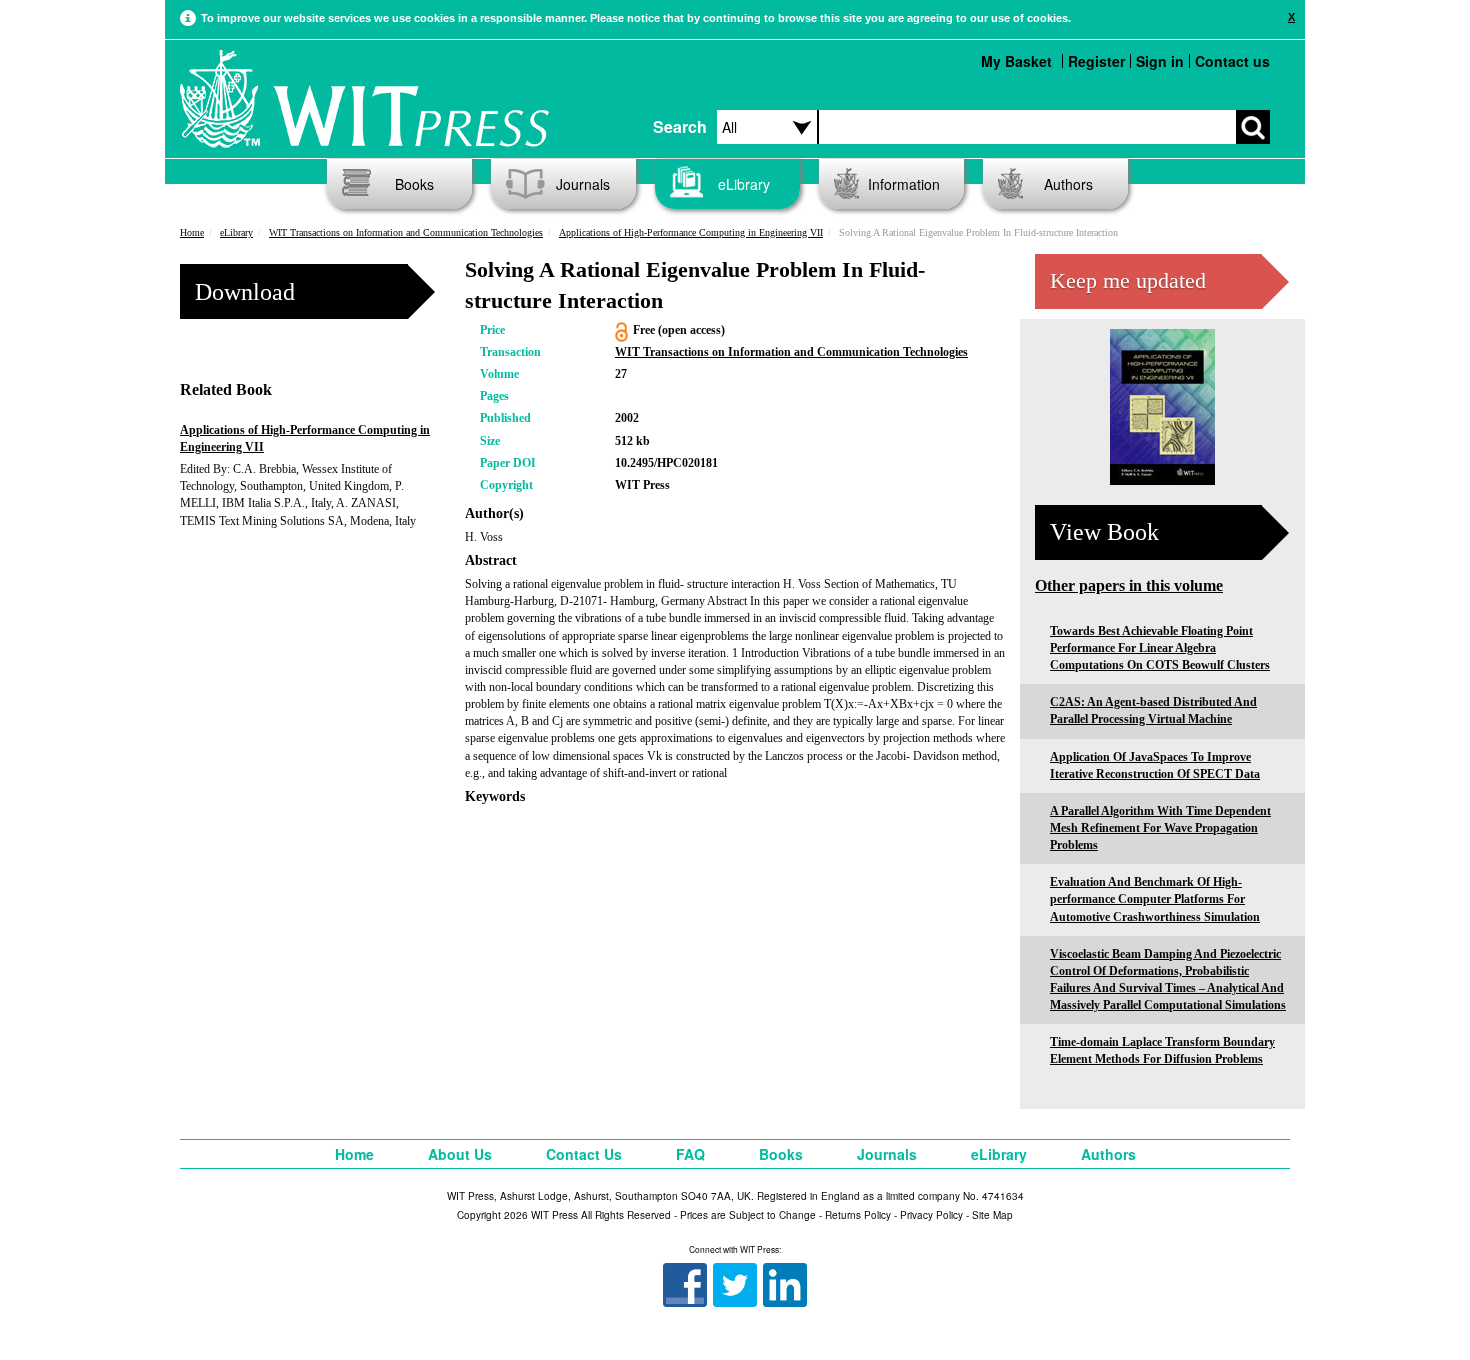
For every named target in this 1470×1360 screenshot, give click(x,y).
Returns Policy (858, 1215)
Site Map (992, 1215)
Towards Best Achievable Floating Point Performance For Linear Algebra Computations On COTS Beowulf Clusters (1160, 648)
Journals (583, 184)
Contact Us (584, 1154)
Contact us (1232, 61)
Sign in (1160, 61)
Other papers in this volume (1129, 585)
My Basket (1016, 61)
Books (414, 184)
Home (192, 232)
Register (1096, 61)
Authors (1068, 184)
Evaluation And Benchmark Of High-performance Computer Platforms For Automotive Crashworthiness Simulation (1155, 899)
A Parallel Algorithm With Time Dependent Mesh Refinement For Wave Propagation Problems (1160, 828)
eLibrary (744, 184)
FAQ (690, 1154)
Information (904, 184)
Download (245, 292)
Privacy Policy (931, 1215)
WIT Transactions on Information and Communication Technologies (406, 232)
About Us (460, 1154)
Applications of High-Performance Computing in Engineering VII (691, 232)
